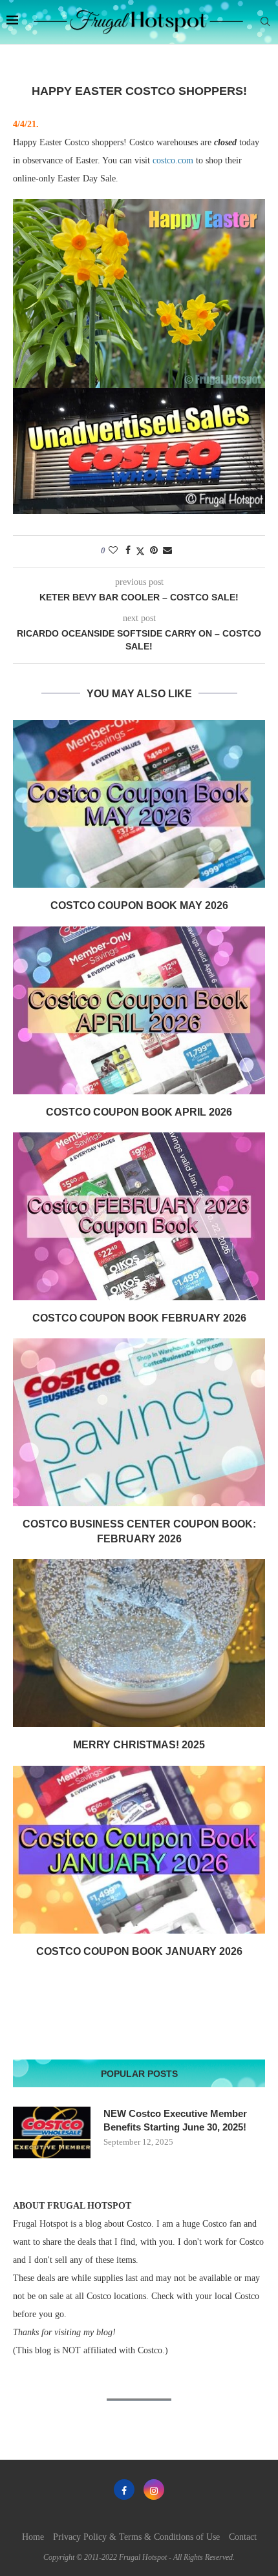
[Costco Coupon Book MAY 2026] (139, 804)
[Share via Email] (167, 551)
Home (33, 2537)
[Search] (265, 22)
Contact (243, 2537)
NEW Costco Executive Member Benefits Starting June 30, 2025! (175, 2120)
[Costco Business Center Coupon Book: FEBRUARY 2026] (139, 1422)
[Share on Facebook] (128, 551)
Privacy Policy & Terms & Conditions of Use (136, 2537)
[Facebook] (124, 2489)
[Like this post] (113, 551)
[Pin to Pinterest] (154, 551)
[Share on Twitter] (140, 551)
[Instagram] (154, 2489)
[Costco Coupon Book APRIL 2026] (139, 1010)
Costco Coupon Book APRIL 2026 (139, 1112)
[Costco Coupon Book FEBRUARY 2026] (139, 1216)
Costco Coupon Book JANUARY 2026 (139, 1951)
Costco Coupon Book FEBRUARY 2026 (139, 1318)
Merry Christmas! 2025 (139, 1745)
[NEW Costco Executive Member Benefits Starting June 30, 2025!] (52, 2132)
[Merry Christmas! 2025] (139, 1643)
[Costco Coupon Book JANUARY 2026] (139, 1850)
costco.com (173, 160)
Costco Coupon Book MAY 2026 (139, 905)
